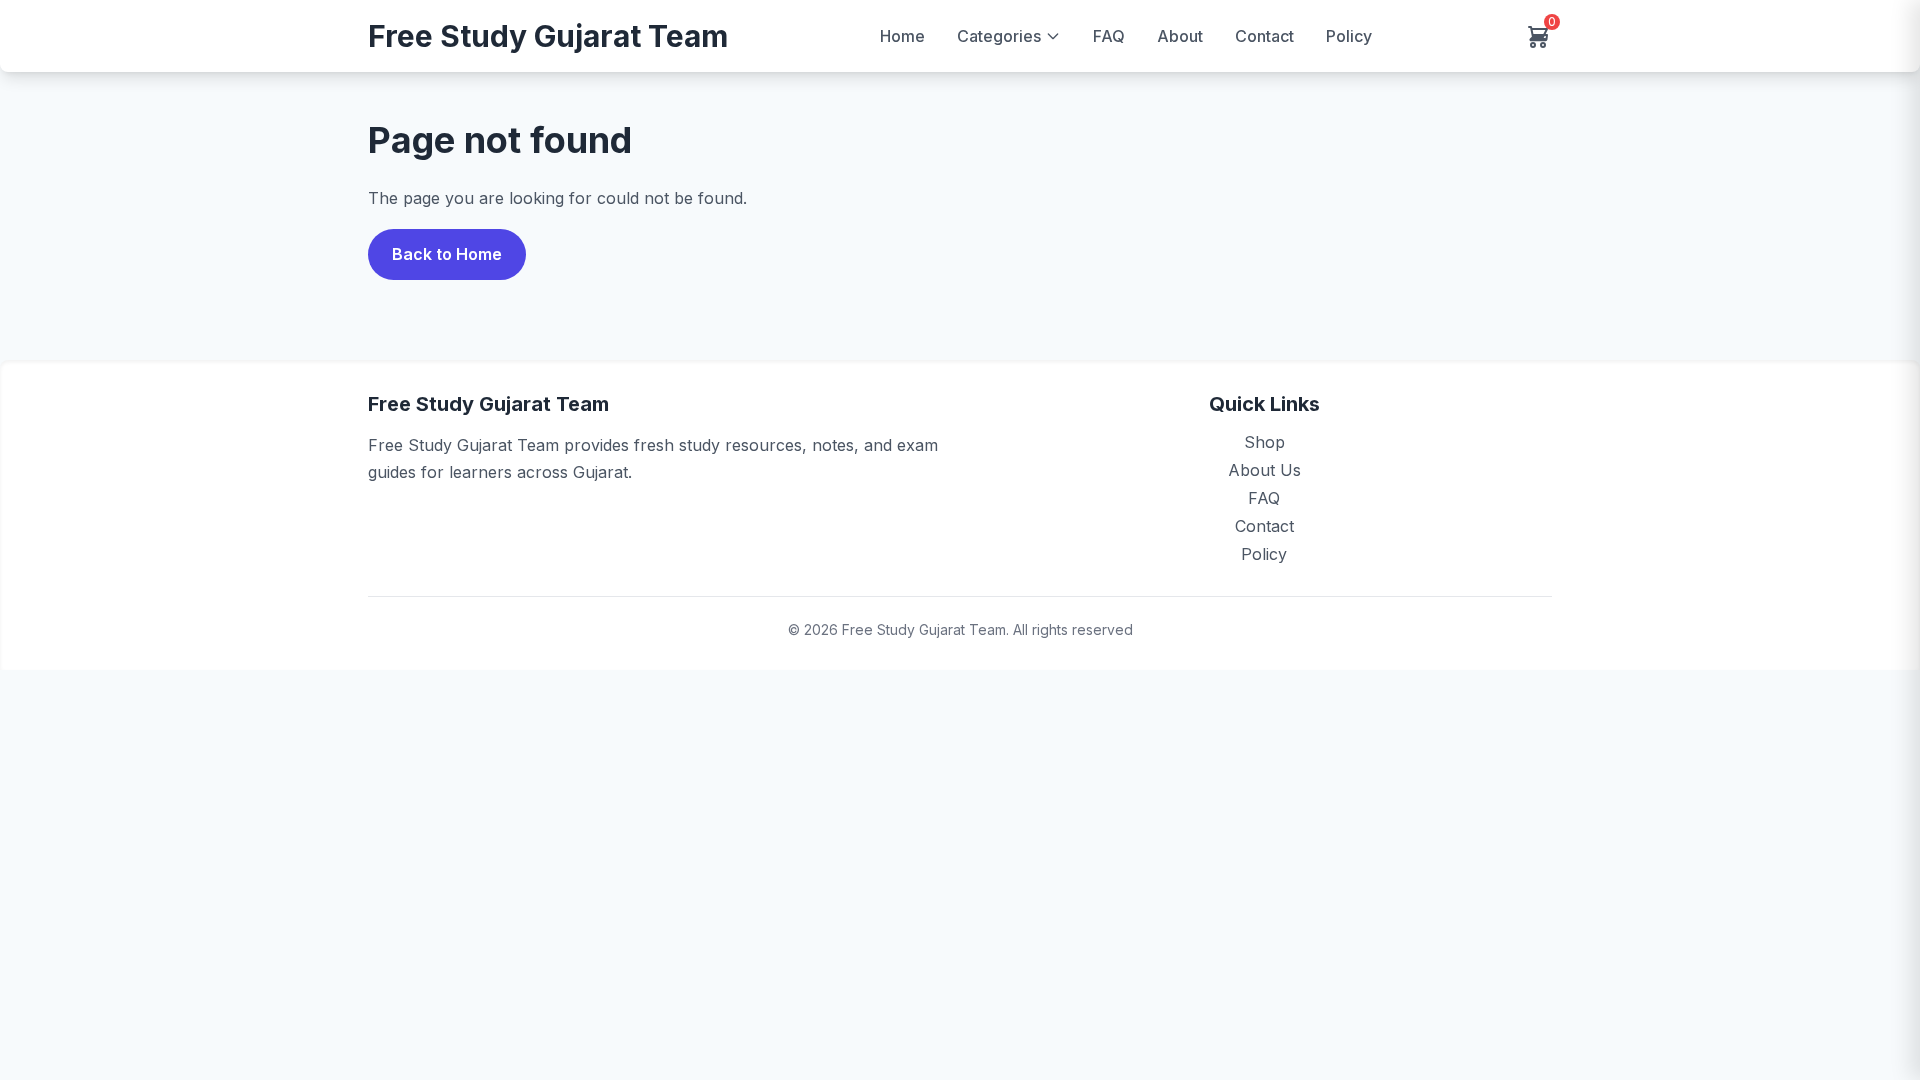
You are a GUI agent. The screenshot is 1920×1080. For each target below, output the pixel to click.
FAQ (1109, 36)
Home (902, 36)
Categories (999, 36)
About (1180, 36)
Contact (1264, 36)
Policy (1349, 36)
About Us (1264, 470)
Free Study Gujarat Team (548, 36)
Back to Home (447, 254)
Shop (1264, 442)
